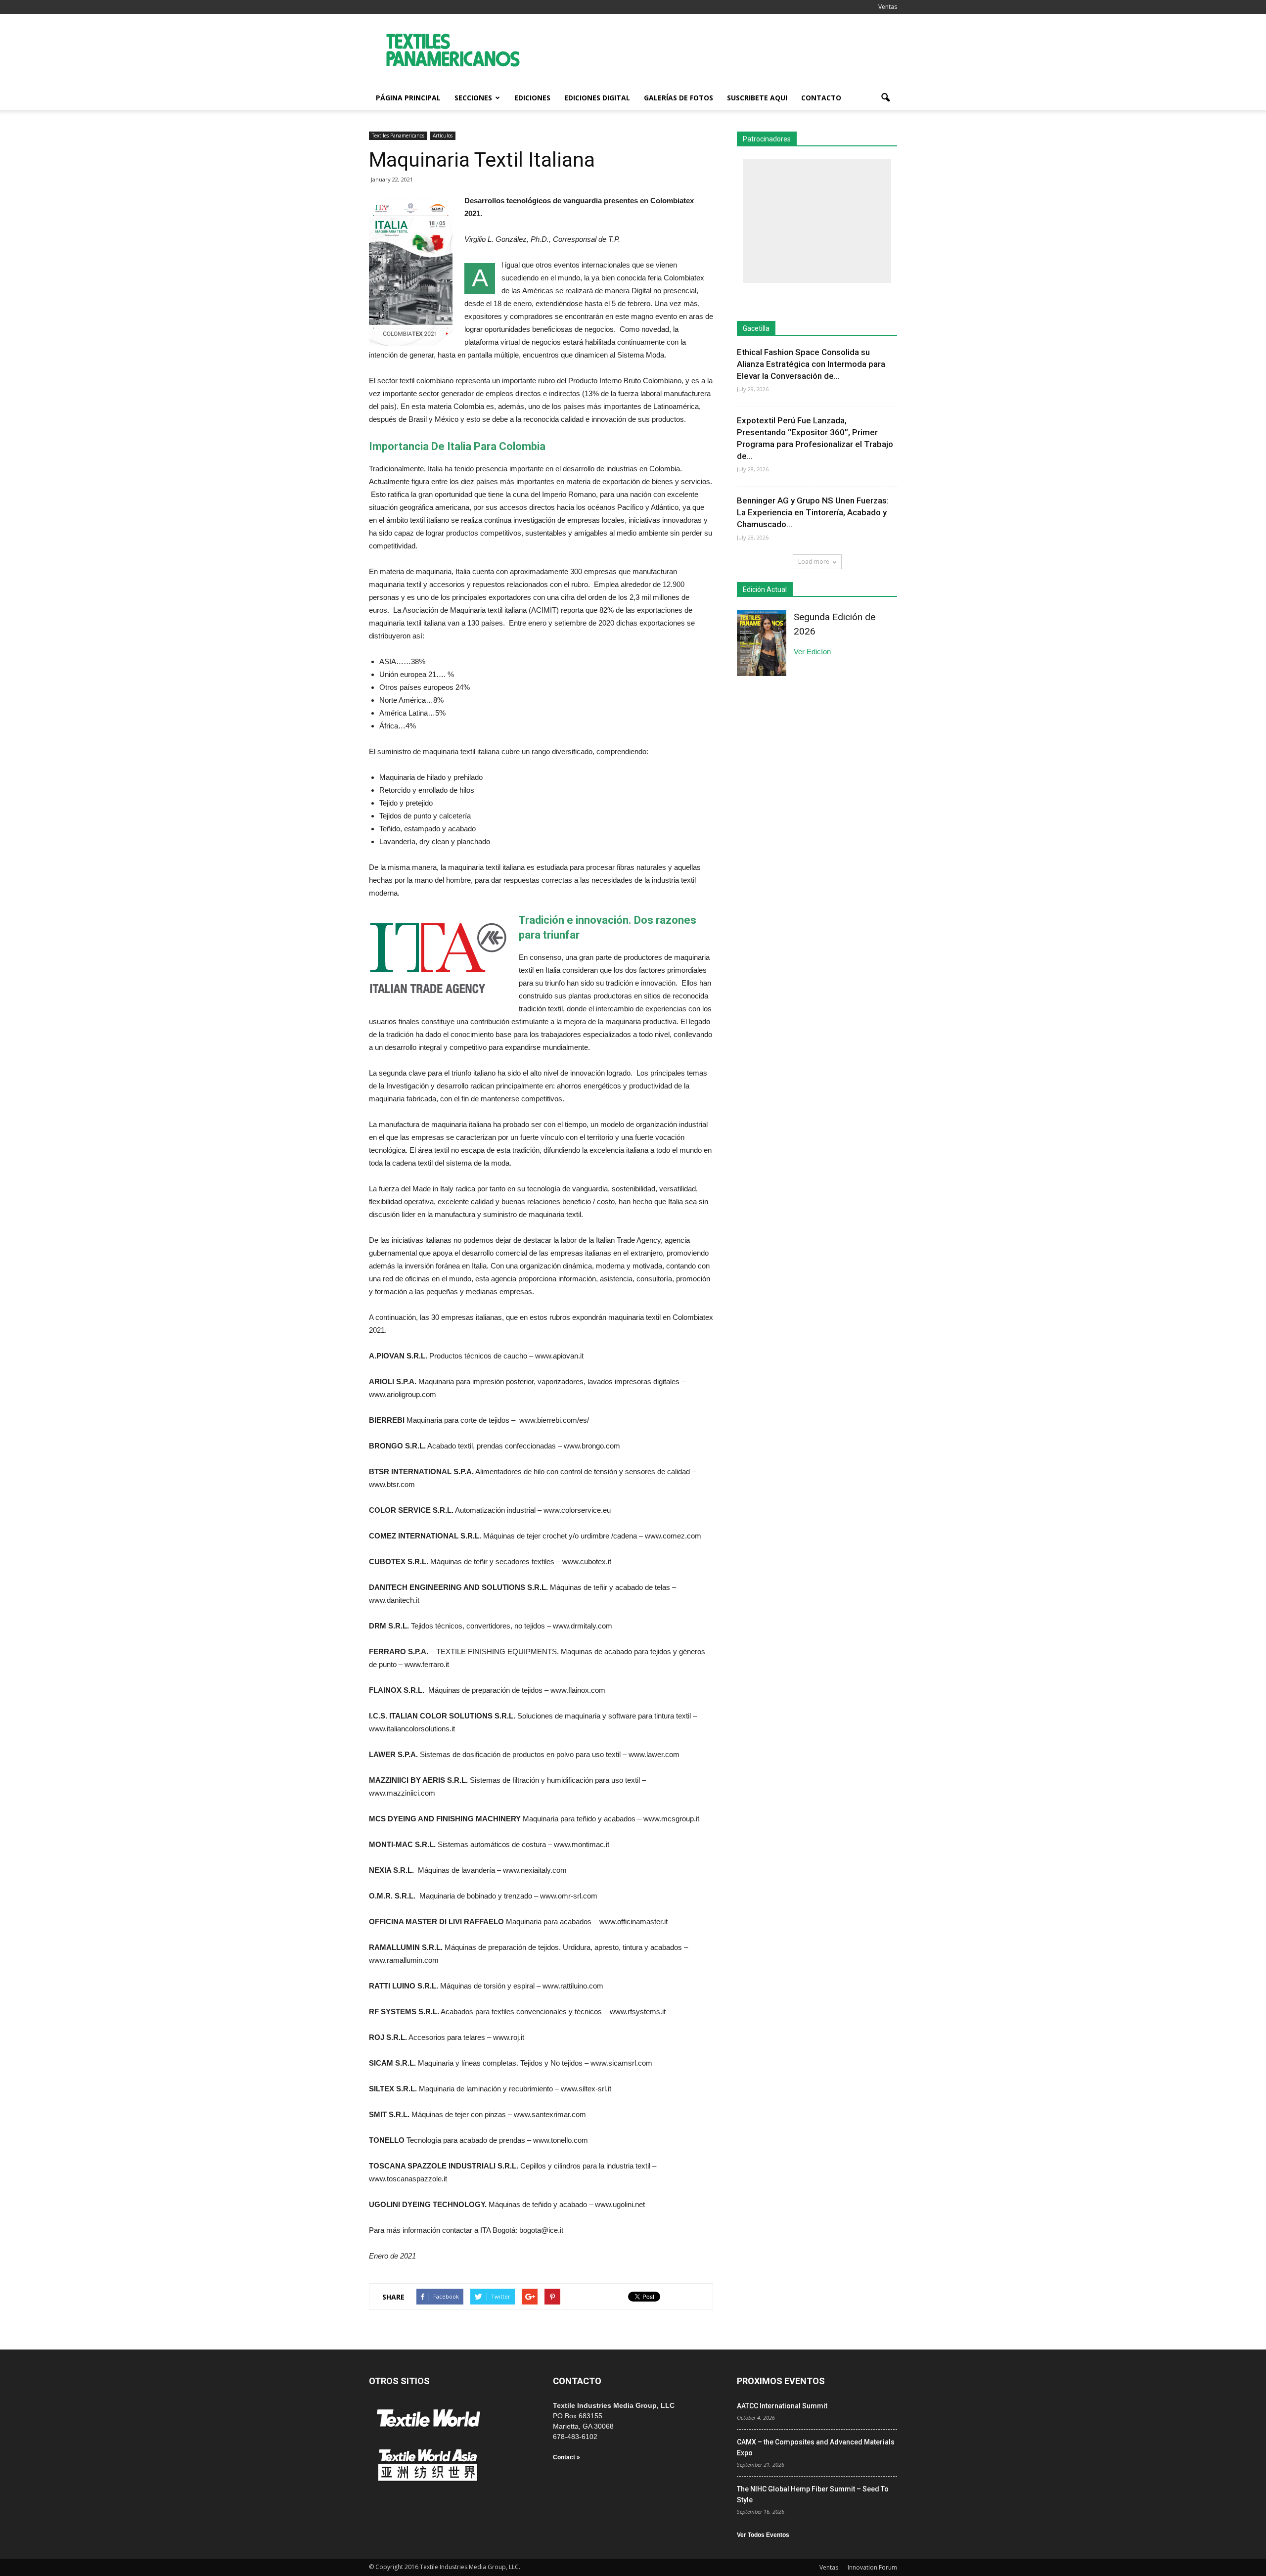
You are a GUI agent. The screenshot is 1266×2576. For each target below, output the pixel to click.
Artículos (443, 136)
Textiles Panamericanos (398, 136)
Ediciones (532, 98)
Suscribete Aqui (757, 98)
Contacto (821, 98)
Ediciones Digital (597, 98)
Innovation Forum (872, 2567)
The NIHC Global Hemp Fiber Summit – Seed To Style (813, 2494)
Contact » (566, 2457)
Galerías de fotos (678, 98)
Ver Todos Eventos (763, 2535)
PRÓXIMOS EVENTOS (781, 2381)
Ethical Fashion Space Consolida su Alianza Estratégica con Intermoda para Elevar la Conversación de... (811, 364)
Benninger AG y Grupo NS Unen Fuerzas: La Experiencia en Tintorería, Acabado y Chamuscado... (813, 512)
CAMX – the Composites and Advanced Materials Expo (816, 2447)
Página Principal (408, 98)
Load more (814, 562)
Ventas (888, 7)
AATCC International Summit (782, 2406)
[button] (885, 98)
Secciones (473, 98)
